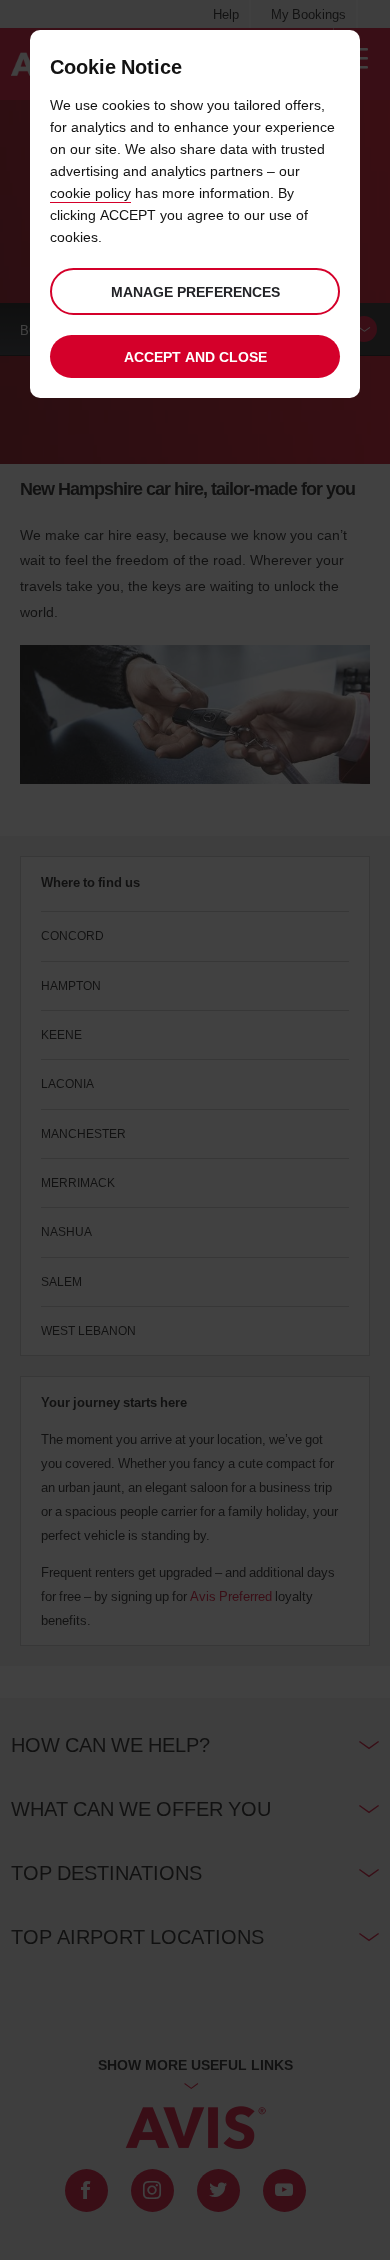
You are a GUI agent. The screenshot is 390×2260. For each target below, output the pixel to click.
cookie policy (90, 192)
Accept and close (195, 356)
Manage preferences (195, 291)
